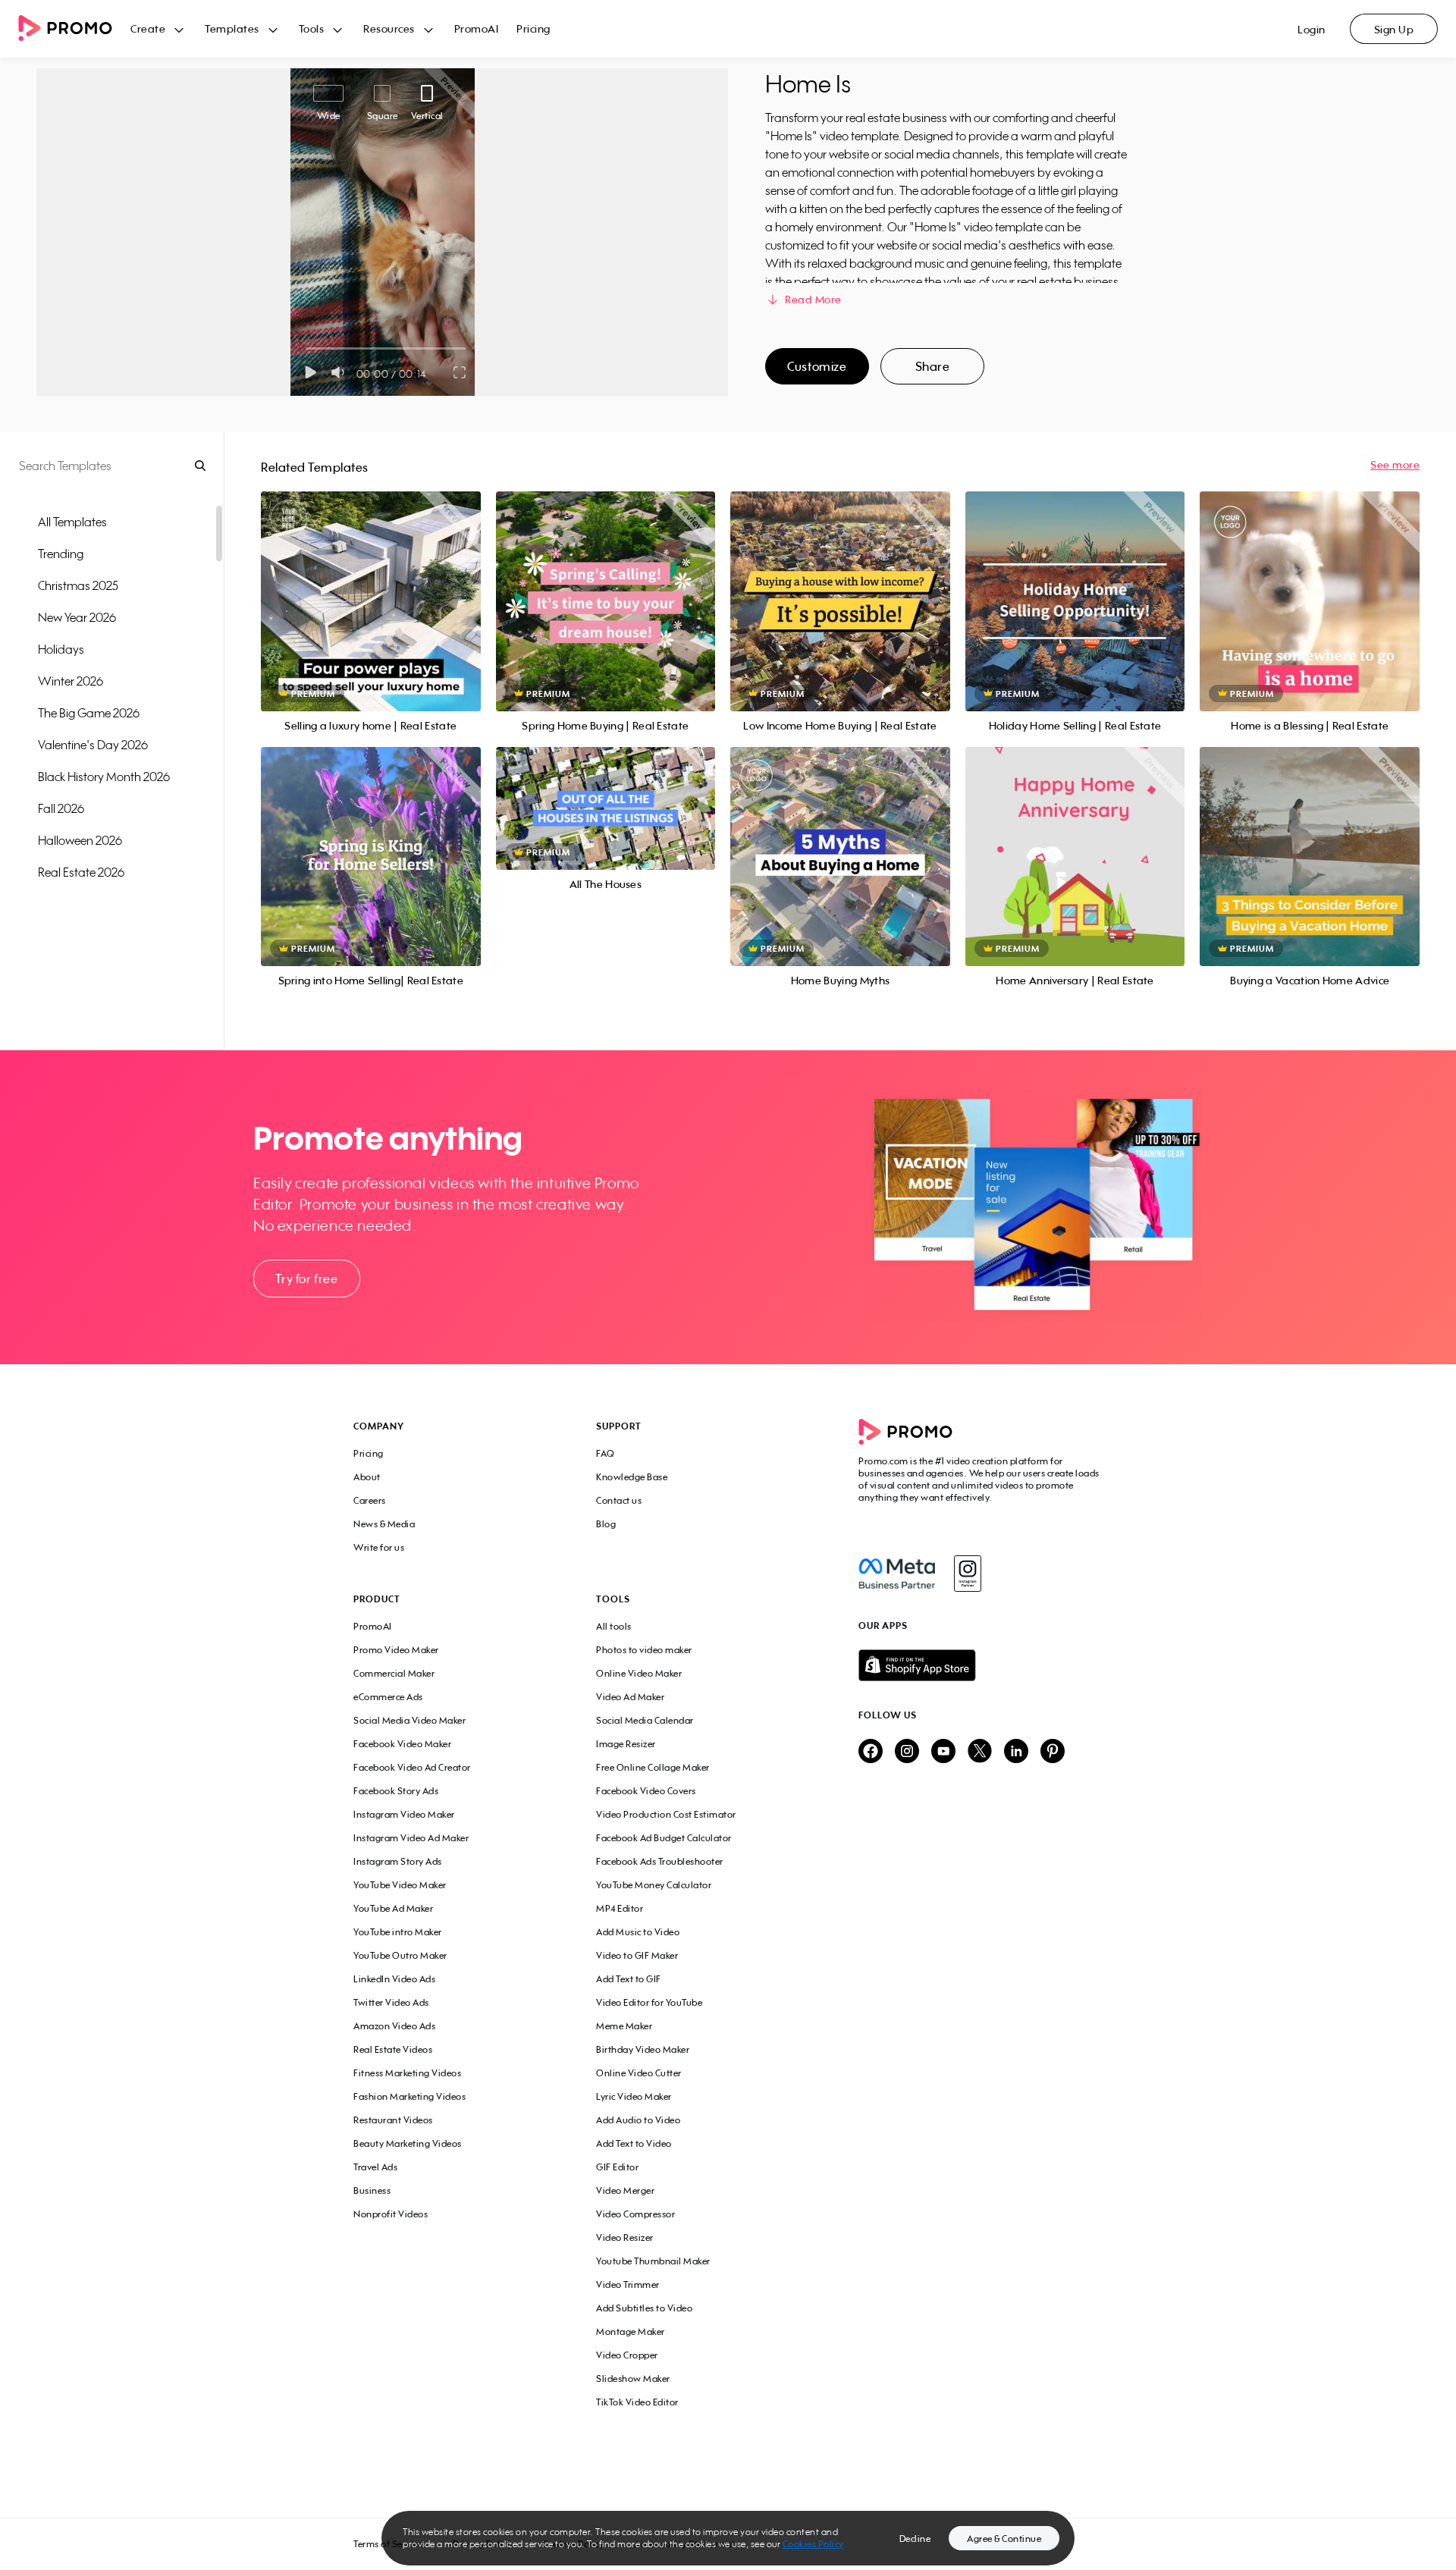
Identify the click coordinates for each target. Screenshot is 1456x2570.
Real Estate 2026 (81, 872)
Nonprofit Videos (391, 2214)
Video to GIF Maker (637, 1955)
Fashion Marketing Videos (409, 2096)
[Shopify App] (981, 1665)
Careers (370, 1500)
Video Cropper (627, 2355)
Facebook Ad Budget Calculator (664, 1838)
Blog (606, 1524)
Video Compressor (635, 2214)
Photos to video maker (644, 1650)
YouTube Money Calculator (654, 1885)
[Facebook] (897, 1574)
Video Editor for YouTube (649, 2002)
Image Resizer (626, 1744)
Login (1312, 29)
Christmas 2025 (78, 585)
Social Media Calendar (645, 1720)
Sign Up (1394, 29)
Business (372, 2190)
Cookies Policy (813, 2544)
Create (148, 28)
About (367, 1477)
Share (933, 366)
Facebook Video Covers (646, 1791)
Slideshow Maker (633, 2379)
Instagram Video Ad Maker (411, 1838)
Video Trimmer (628, 2284)
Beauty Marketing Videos (408, 2143)
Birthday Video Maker (643, 2049)
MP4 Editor (620, 1908)
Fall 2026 (61, 808)
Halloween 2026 (80, 840)
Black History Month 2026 (104, 777)
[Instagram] (967, 1574)
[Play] (311, 372)
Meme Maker (624, 2026)
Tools (312, 28)
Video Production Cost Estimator (666, 1814)
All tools (614, 1626)
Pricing (533, 28)
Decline (915, 2539)
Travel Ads (375, 2167)
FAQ (606, 1453)
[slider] (306, 348)
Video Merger (625, 2190)
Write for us (379, 1547)
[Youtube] (943, 1752)
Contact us (619, 1500)
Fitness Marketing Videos (407, 2073)
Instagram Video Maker (404, 1814)
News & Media (384, 1524)
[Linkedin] (1016, 1752)
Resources (389, 28)
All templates (72, 522)
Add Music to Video (638, 1932)
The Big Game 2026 (89, 713)
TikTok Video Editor (637, 2402)
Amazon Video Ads (394, 2026)
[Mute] (341, 372)
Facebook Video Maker (402, 1744)
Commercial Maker (394, 1673)
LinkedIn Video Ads (394, 1979)
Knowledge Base (632, 1477)
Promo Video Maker (396, 1650)
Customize (817, 366)
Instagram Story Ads (398, 1861)
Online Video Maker (639, 1673)
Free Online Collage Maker (653, 1767)
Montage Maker (631, 2332)
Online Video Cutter (639, 2073)
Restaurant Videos (393, 2120)
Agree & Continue (1004, 2539)
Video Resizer (625, 2237)
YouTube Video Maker (400, 1885)
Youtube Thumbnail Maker (653, 2261)
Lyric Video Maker (634, 2096)
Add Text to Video (634, 2143)
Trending (61, 554)
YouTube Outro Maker (400, 1955)
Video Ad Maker (630, 1697)
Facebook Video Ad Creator (412, 1767)
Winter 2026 (71, 681)
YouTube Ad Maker (393, 1908)
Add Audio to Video (638, 2120)
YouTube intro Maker (398, 1932)
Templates (232, 28)
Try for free (306, 1279)
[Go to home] (74, 29)
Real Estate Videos (393, 2049)
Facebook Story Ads (396, 1791)
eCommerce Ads (388, 1697)
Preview (371, 584)
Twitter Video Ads (391, 2002)
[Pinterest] (1053, 1752)
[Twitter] (980, 1752)
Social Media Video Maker (409, 1720)
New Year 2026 (77, 617)
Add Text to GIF (629, 1979)
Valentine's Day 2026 (93, 745)
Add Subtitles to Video (644, 2308)
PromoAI (477, 28)
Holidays (61, 649)
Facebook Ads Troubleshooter (660, 1861)
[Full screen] (460, 372)
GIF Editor (617, 2167)
